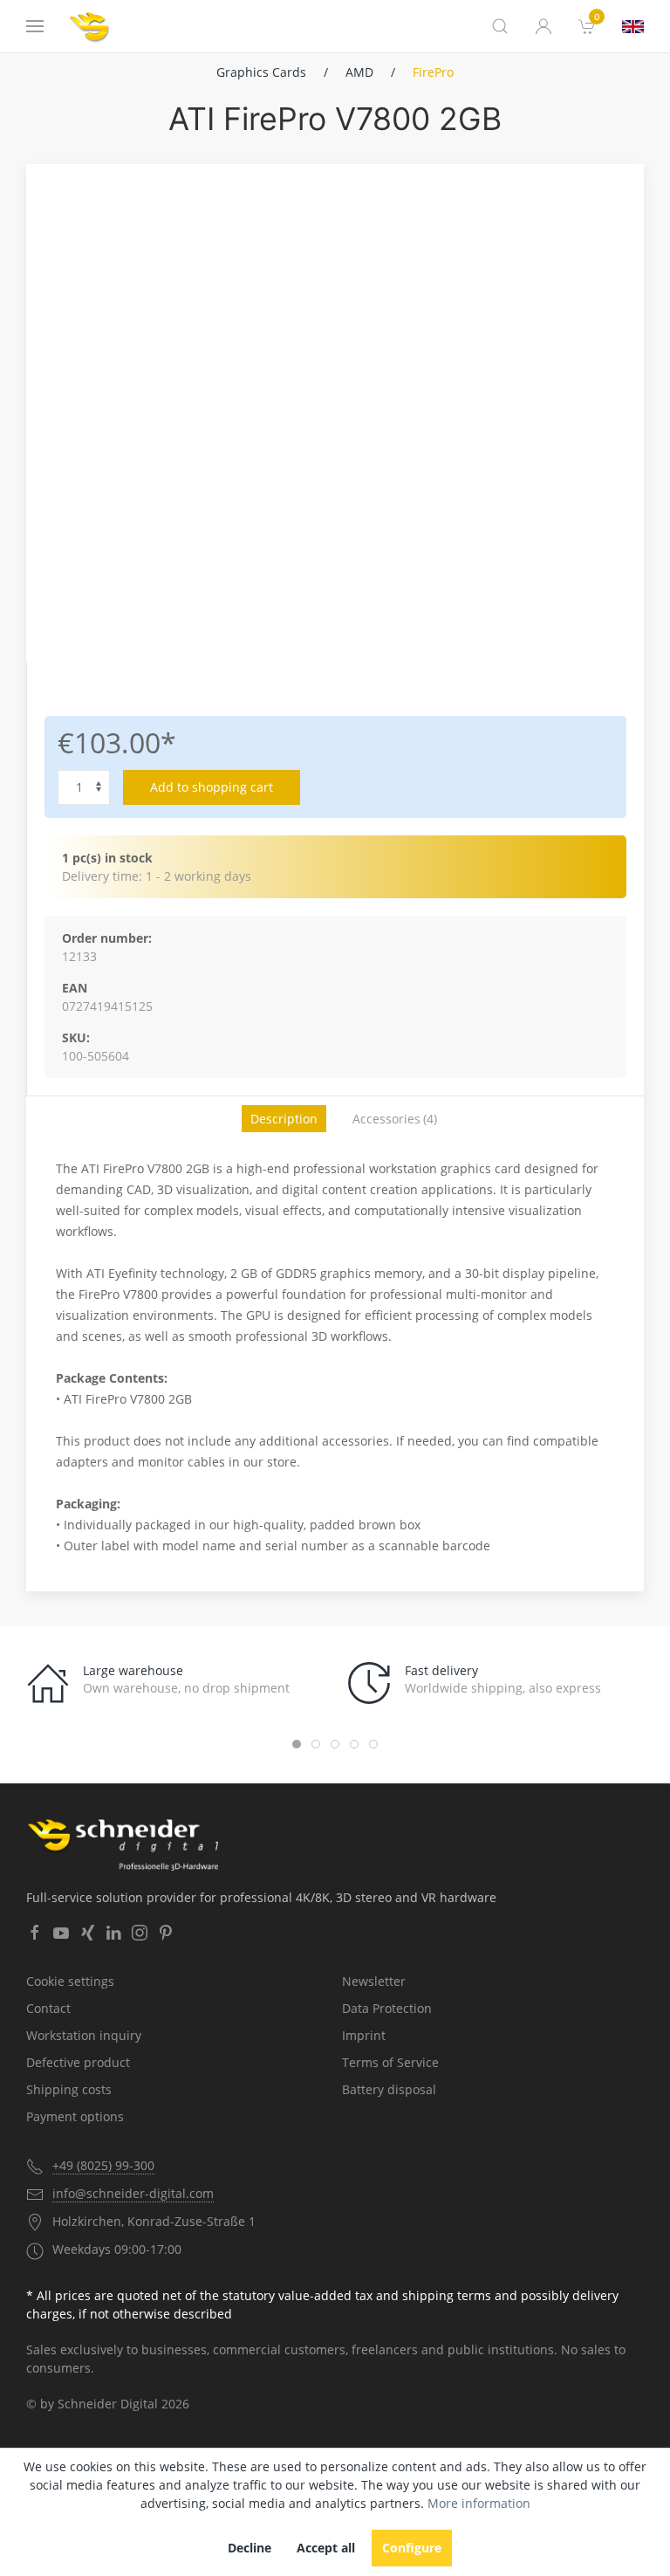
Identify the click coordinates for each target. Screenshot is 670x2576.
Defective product (78, 2062)
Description (284, 1119)
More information (479, 2503)
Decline (250, 2548)
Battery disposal (389, 2089)
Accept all (326, 2548)
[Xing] (87, 1933)
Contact (48, 2008)
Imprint (364, 2035)
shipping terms (447, 2295)
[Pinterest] (166, 1933)
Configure (412, 2548)
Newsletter (374, 1981)
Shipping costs (69, 2089)
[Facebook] (35, 1933)
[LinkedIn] (113, 1933)
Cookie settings (70, 1981)
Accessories (395, 1119)
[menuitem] (587, 26)
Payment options (75, 2116)
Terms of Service (390, 2062)
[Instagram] (140, 1933)
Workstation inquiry (84, 2035)
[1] (633, 27)
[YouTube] (61, 1933)
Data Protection (387, 2008)
